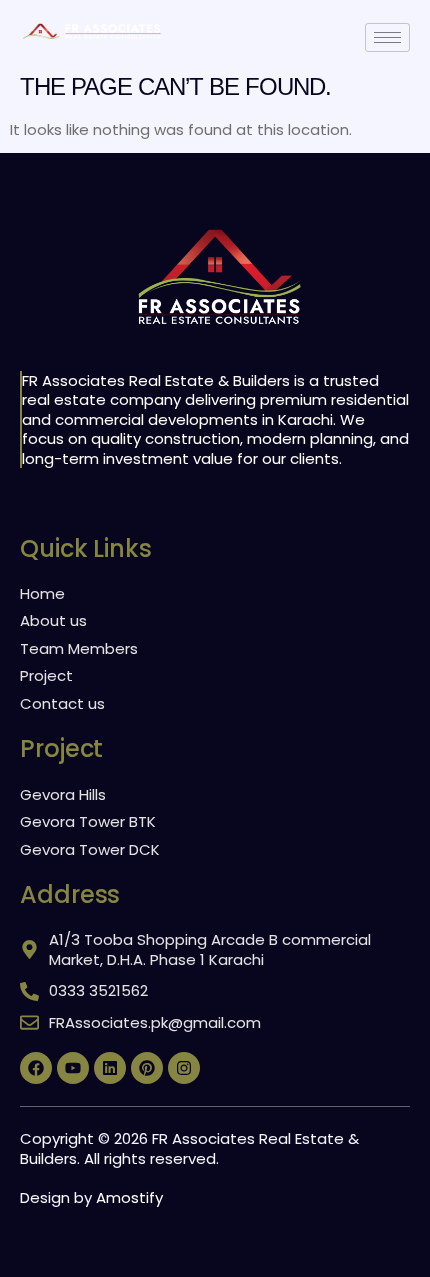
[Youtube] (73, 1068)
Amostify (129, 1197)
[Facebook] (36, 1068)
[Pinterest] (147, 1068)
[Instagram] (184, 1068)
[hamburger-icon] (387, 37)
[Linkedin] (110, 1068)
